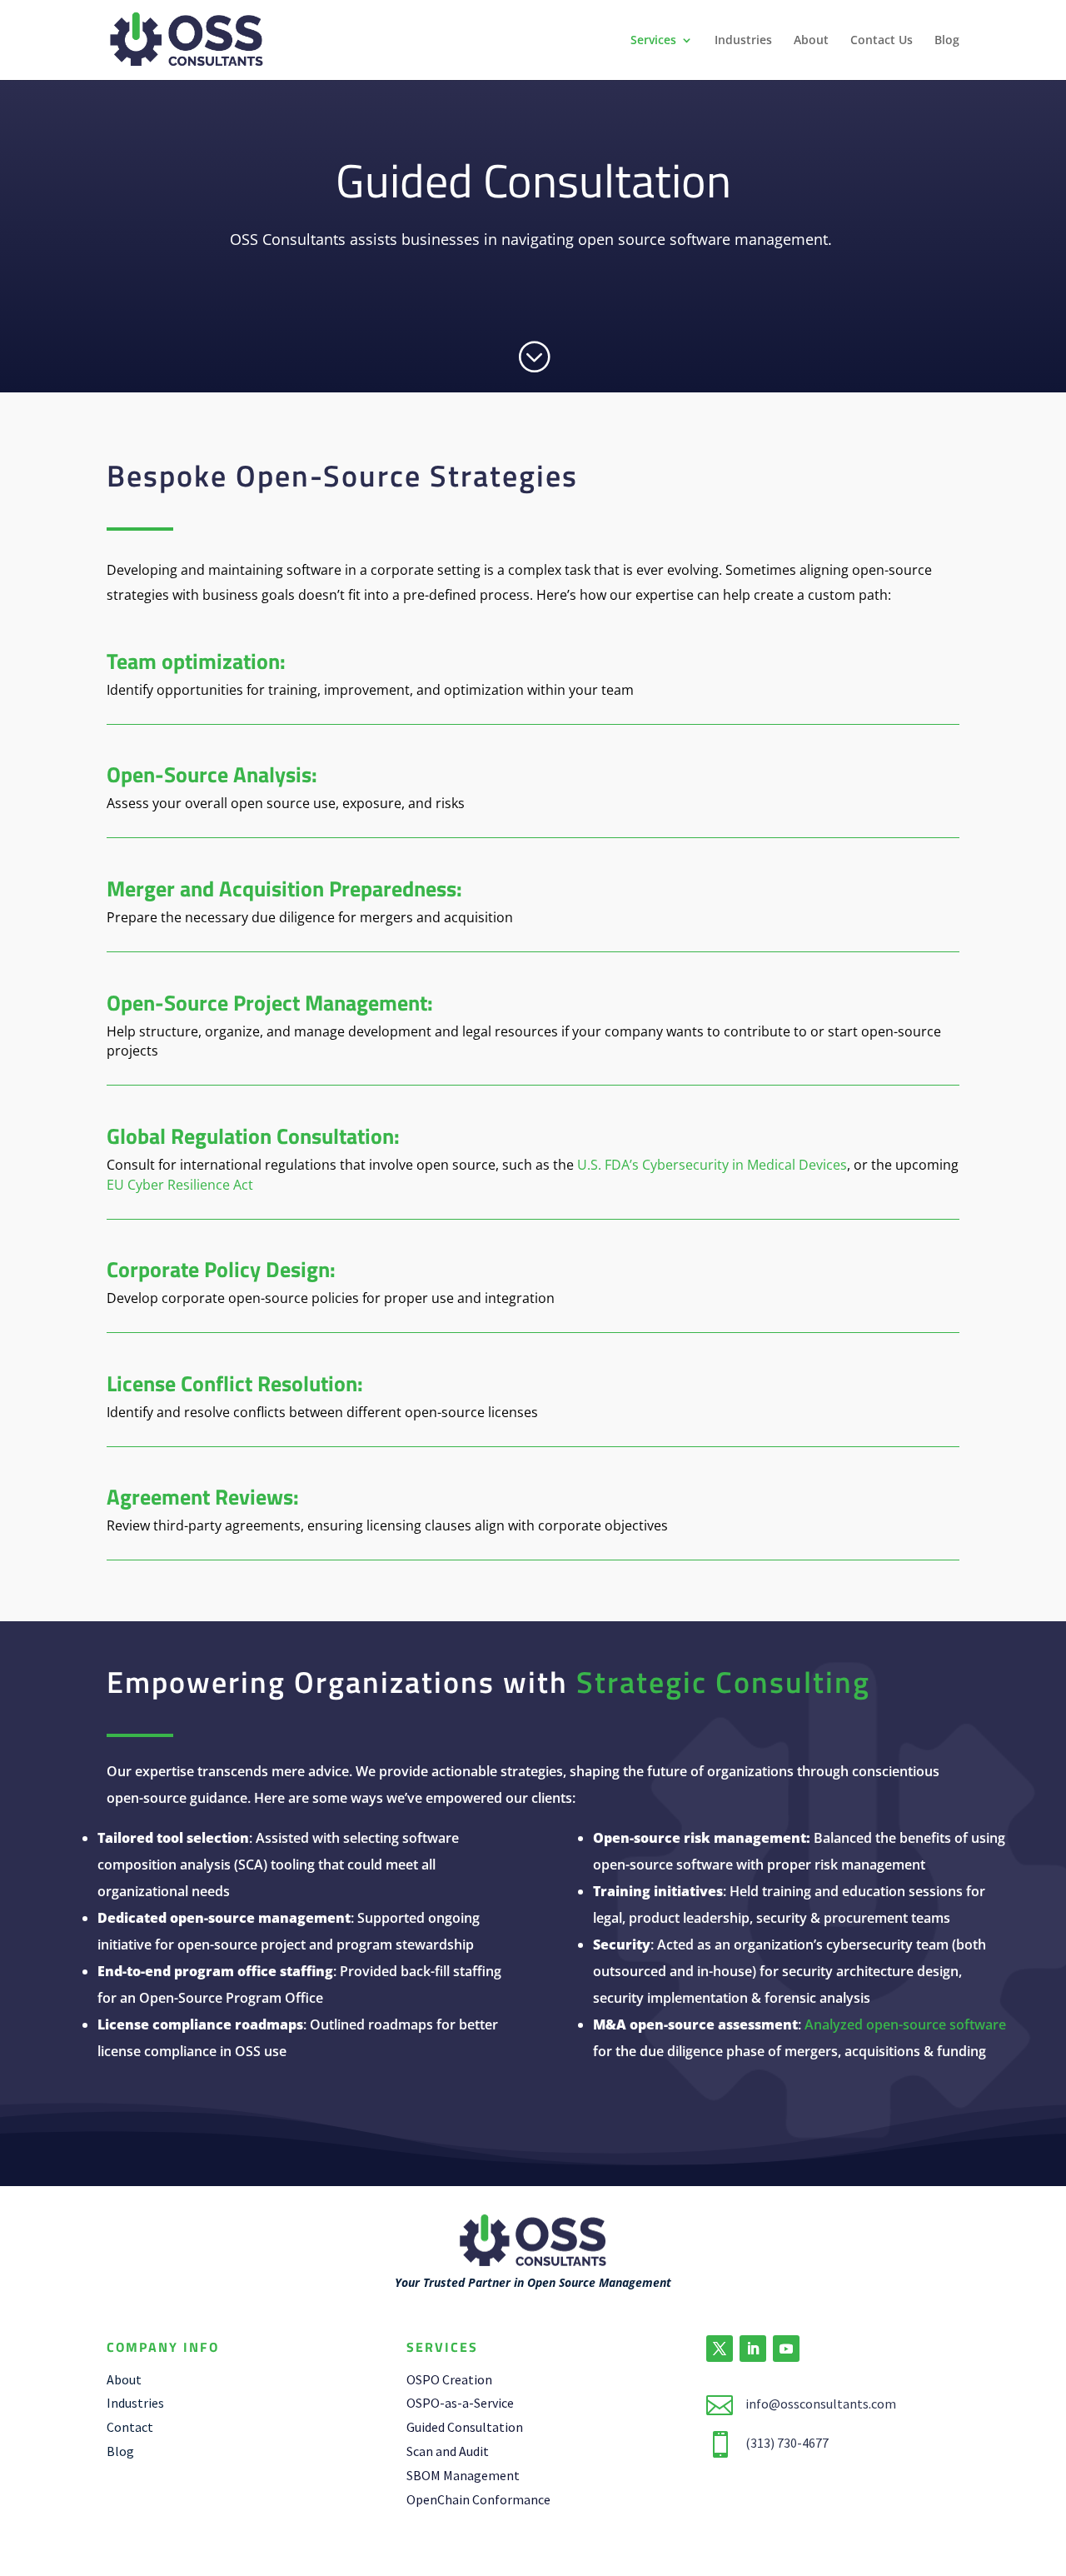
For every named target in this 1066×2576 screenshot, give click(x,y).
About (811, 41)
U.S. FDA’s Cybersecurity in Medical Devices (712, 1165)
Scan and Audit (448, 2451)
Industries (743, 41)
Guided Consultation (465, 2427)
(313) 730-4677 (787, 2443)
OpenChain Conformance (478, 2499)
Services (653, 41)
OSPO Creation (449, 2379)
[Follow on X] (720, 2349)
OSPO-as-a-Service (460, 2403)
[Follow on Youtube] (786, 2349)
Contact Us (882, 41)
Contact (130, 2427)
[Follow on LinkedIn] (753, 2349)
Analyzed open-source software (905, 2024)
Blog (947, 41)
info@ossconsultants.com (821, 2404)
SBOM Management (463, 2475)
